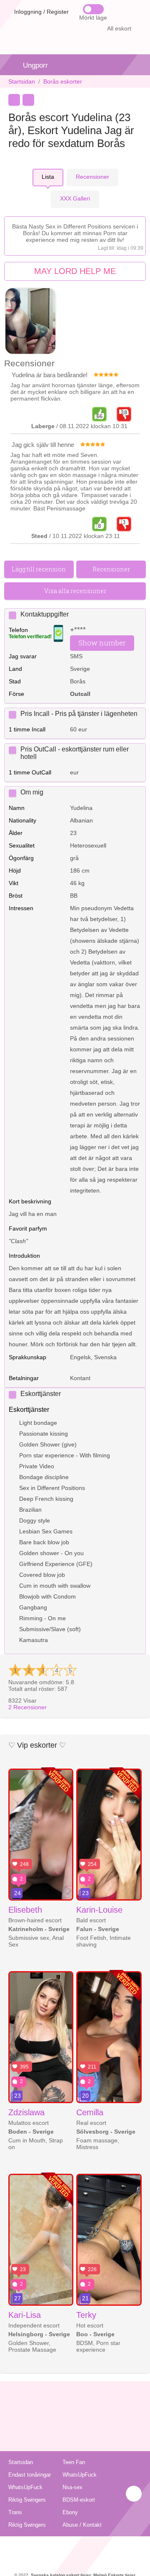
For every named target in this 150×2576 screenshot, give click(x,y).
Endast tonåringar (30, 2475)
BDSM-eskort (79, 2500)
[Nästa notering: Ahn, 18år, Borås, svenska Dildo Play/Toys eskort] (28, 100)
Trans (15, 2512)
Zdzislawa (26, 2112)
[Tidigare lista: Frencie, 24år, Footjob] (14, 100)
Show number (102, 643)
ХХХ (75, 198)
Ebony (70, 2512)
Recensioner (27, 1707)
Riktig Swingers (27, 2500)
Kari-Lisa (25, 2315)
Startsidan (22, 81)
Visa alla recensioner (75, 591)
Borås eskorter (63, 81)
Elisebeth (25, 1910)
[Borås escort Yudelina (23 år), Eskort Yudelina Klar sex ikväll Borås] (30, 322)
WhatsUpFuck (80, 2475)
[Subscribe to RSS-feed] (75, 2547)
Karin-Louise (99, 1910)
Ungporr (35, 65)
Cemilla (90, 2112)
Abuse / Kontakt (82, 2525)
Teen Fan (74, 2462)
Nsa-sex (72, 2487)
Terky (86, 2315)
